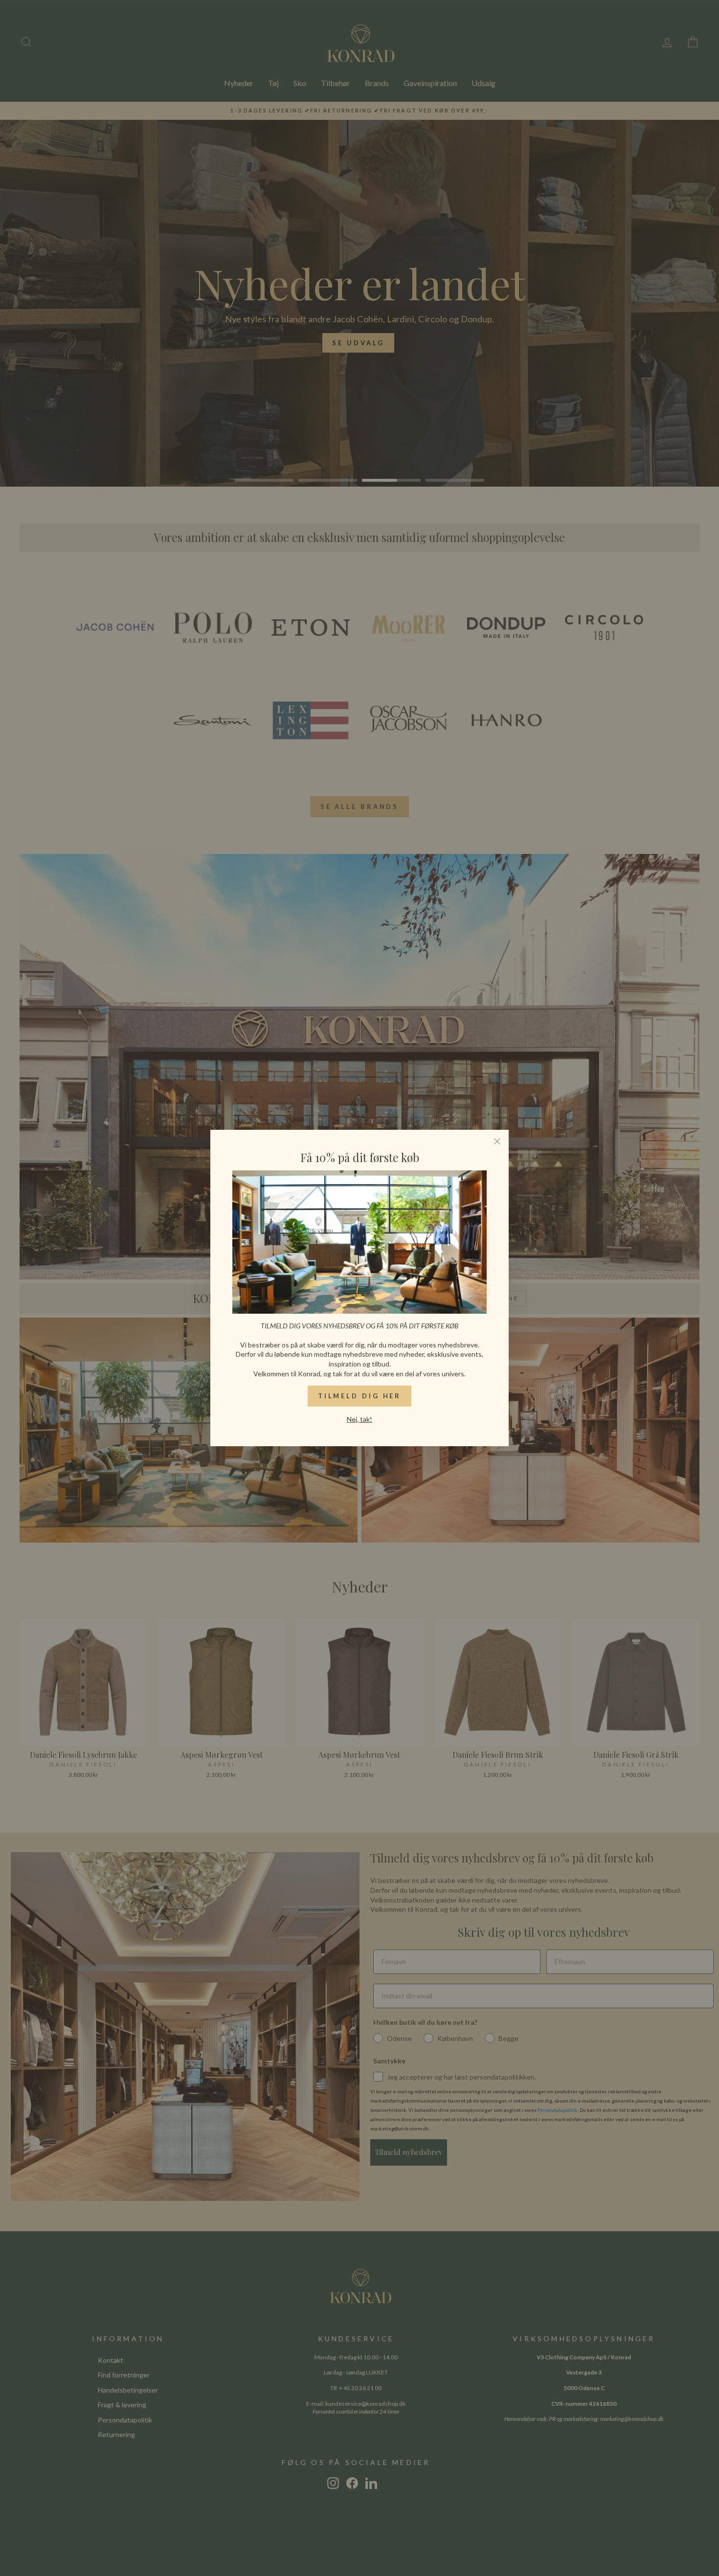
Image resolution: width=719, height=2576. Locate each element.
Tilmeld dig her (360, 1396)
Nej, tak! (359, 1419)
